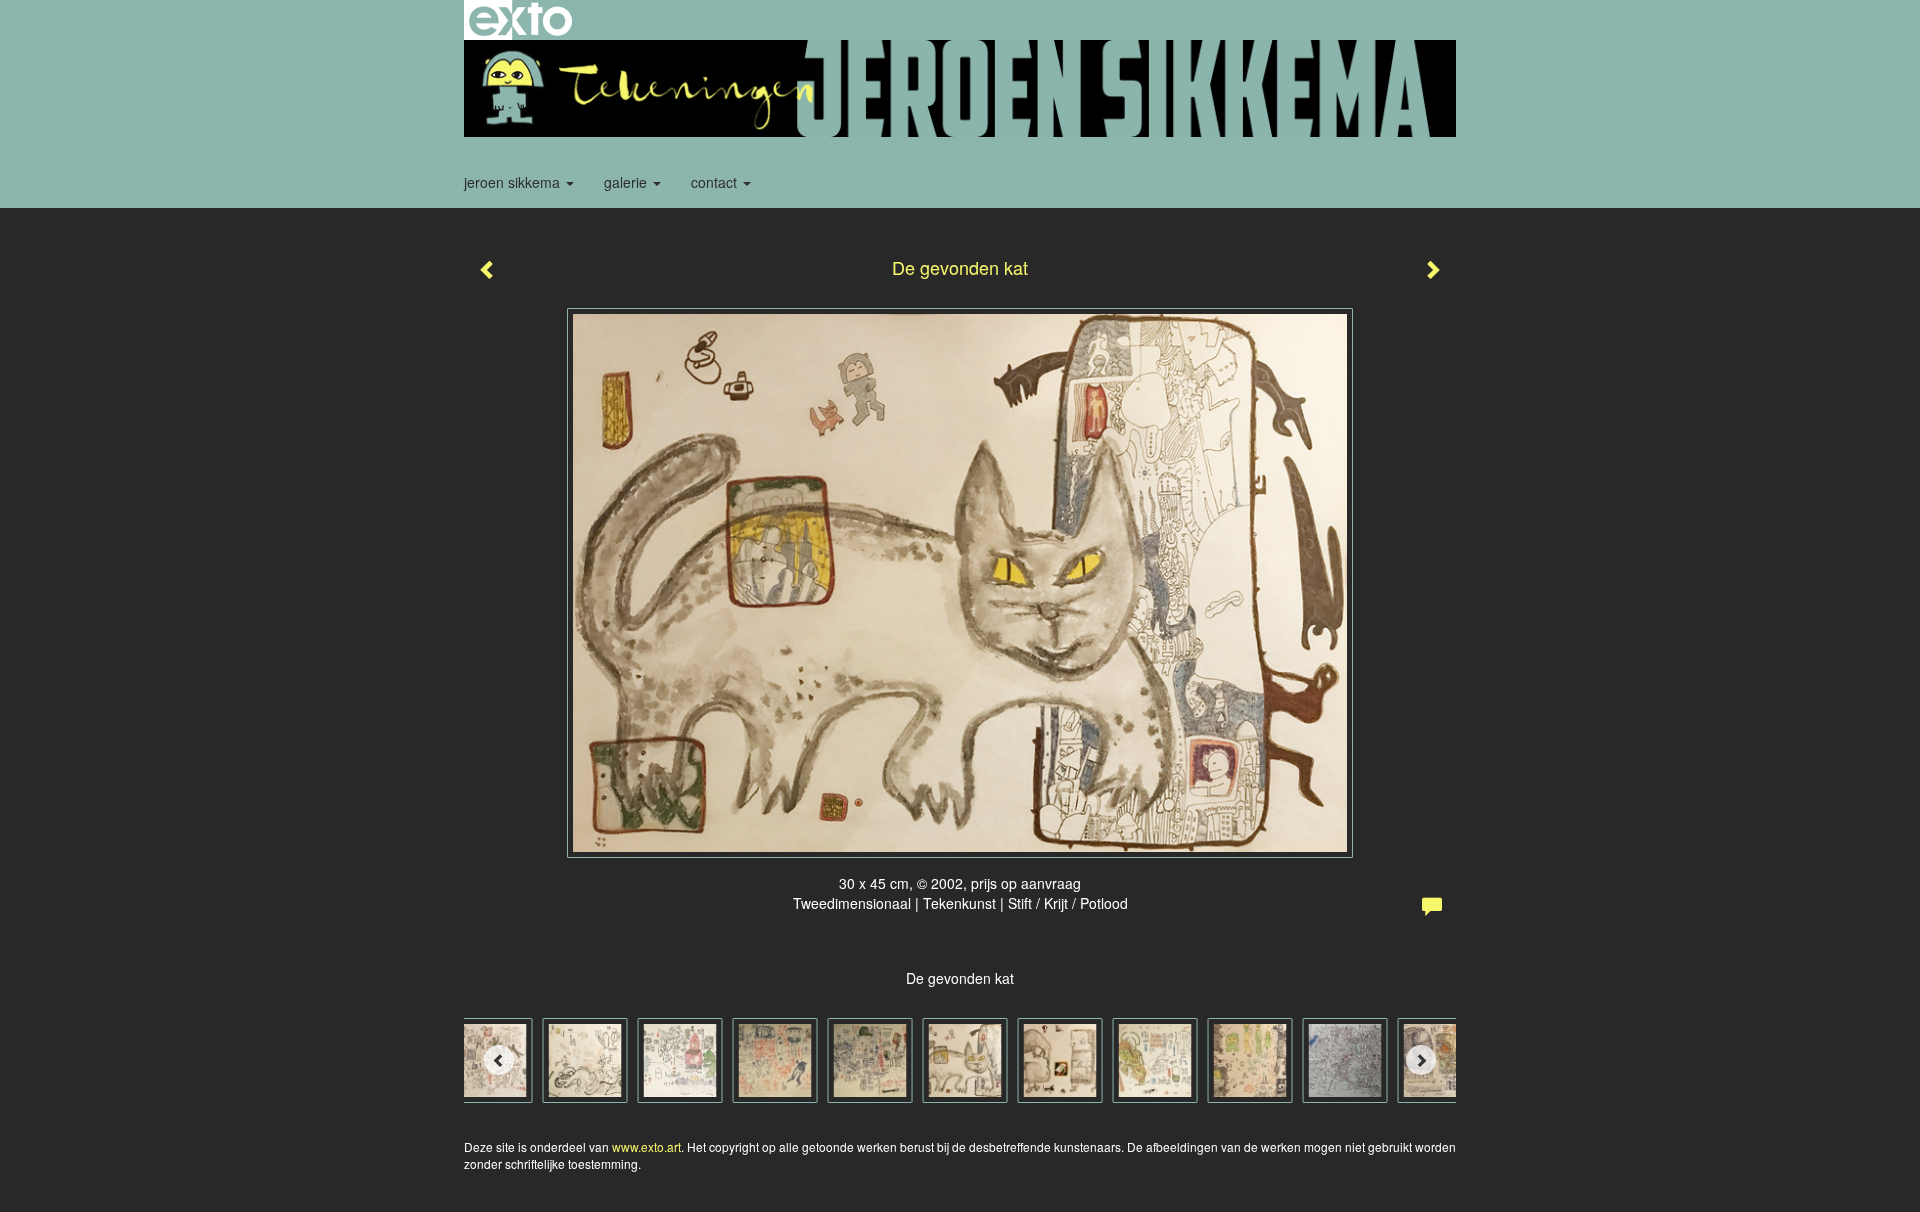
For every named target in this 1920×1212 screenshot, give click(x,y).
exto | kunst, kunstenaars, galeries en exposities (520, 20)
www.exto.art (646, 1146)
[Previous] (499, 1060)
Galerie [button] (627, 182)
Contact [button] (716, 182)
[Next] (1421, 1060)
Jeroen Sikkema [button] (514, 182)
